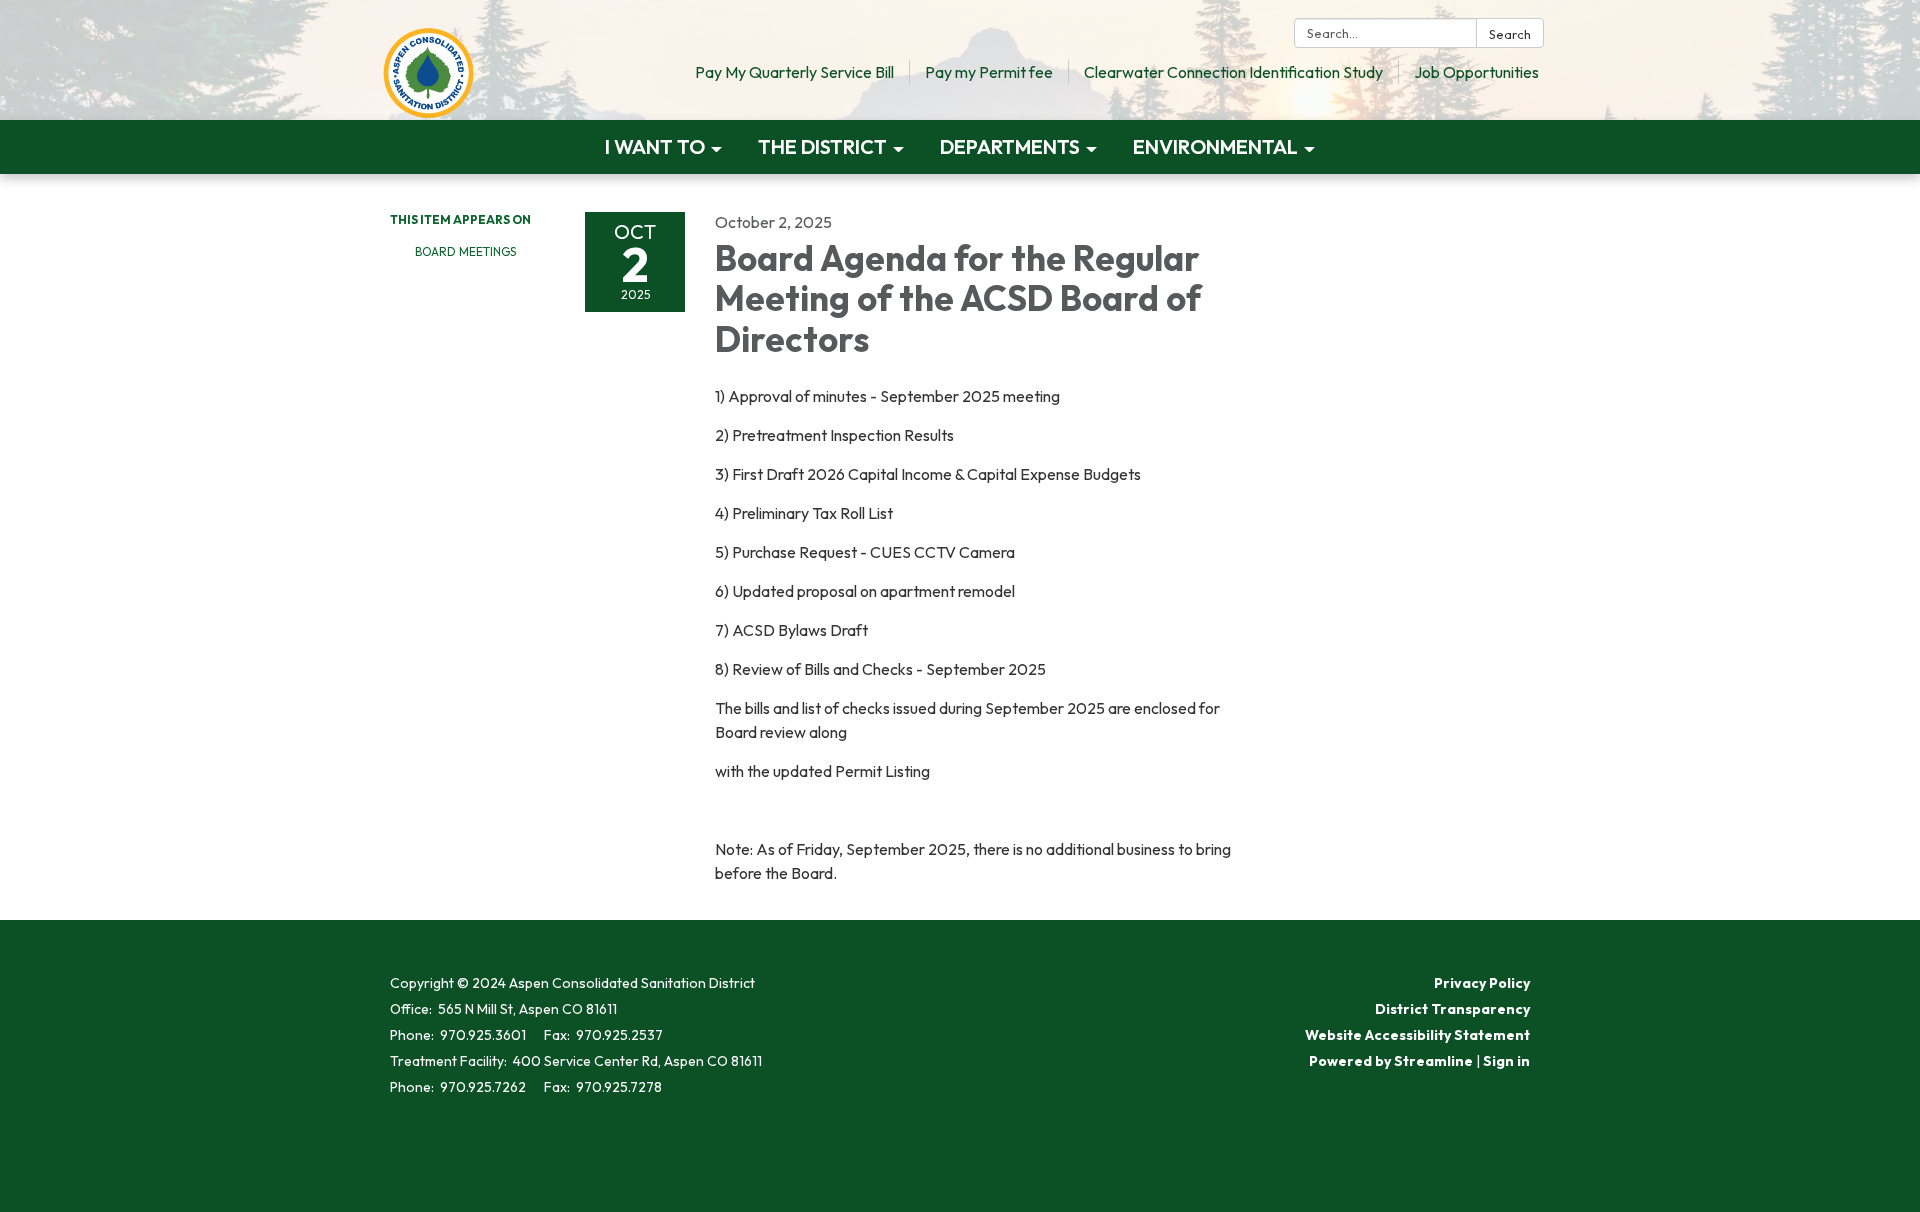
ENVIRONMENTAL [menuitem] (1215, 146)
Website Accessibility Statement (1417, 1035)
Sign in (1506, 1061)
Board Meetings (465, 251)
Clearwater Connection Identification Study (1233, 72)
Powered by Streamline (1391, 1061)
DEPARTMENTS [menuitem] (1010, 146)
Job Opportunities (1476, 72)
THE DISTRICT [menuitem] (822, 146)
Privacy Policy (1482, 983)
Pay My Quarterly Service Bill (794, 72)
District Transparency (1452, 1009)
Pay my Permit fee (989, 72)
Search (1510, 34)
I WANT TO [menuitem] (655, 146)
